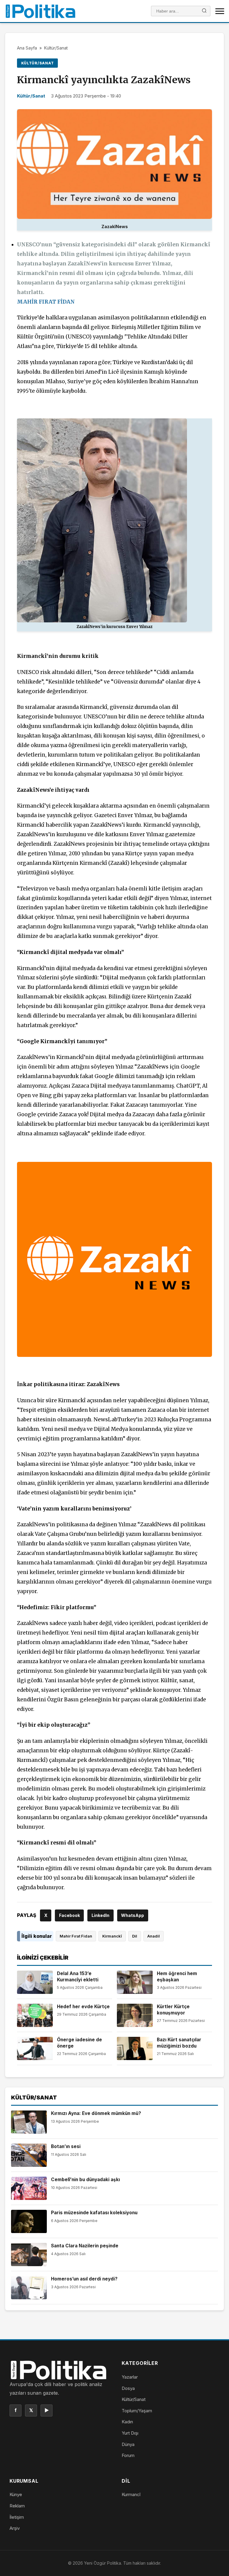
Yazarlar (130, 2377)
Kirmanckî (112, 1936)
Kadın (127, 2422)
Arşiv (15, 2528)
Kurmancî (131, 2494)
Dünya (128, 2444)
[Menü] (220, 11)
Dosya (128, 2388)
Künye (16, 2494)
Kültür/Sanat (56, 48)
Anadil (154, 1936)
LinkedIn (100, 1915)
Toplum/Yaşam (137, 2411)
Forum (128, 2455)
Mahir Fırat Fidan (76, 1936)
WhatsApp (133, 1915)
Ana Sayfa (27, 48)
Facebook (69, 1915)
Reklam (17, 2506)
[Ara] (204, 11)
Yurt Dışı (130, 2433)
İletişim (17, 2517)
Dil (135, 1936)
